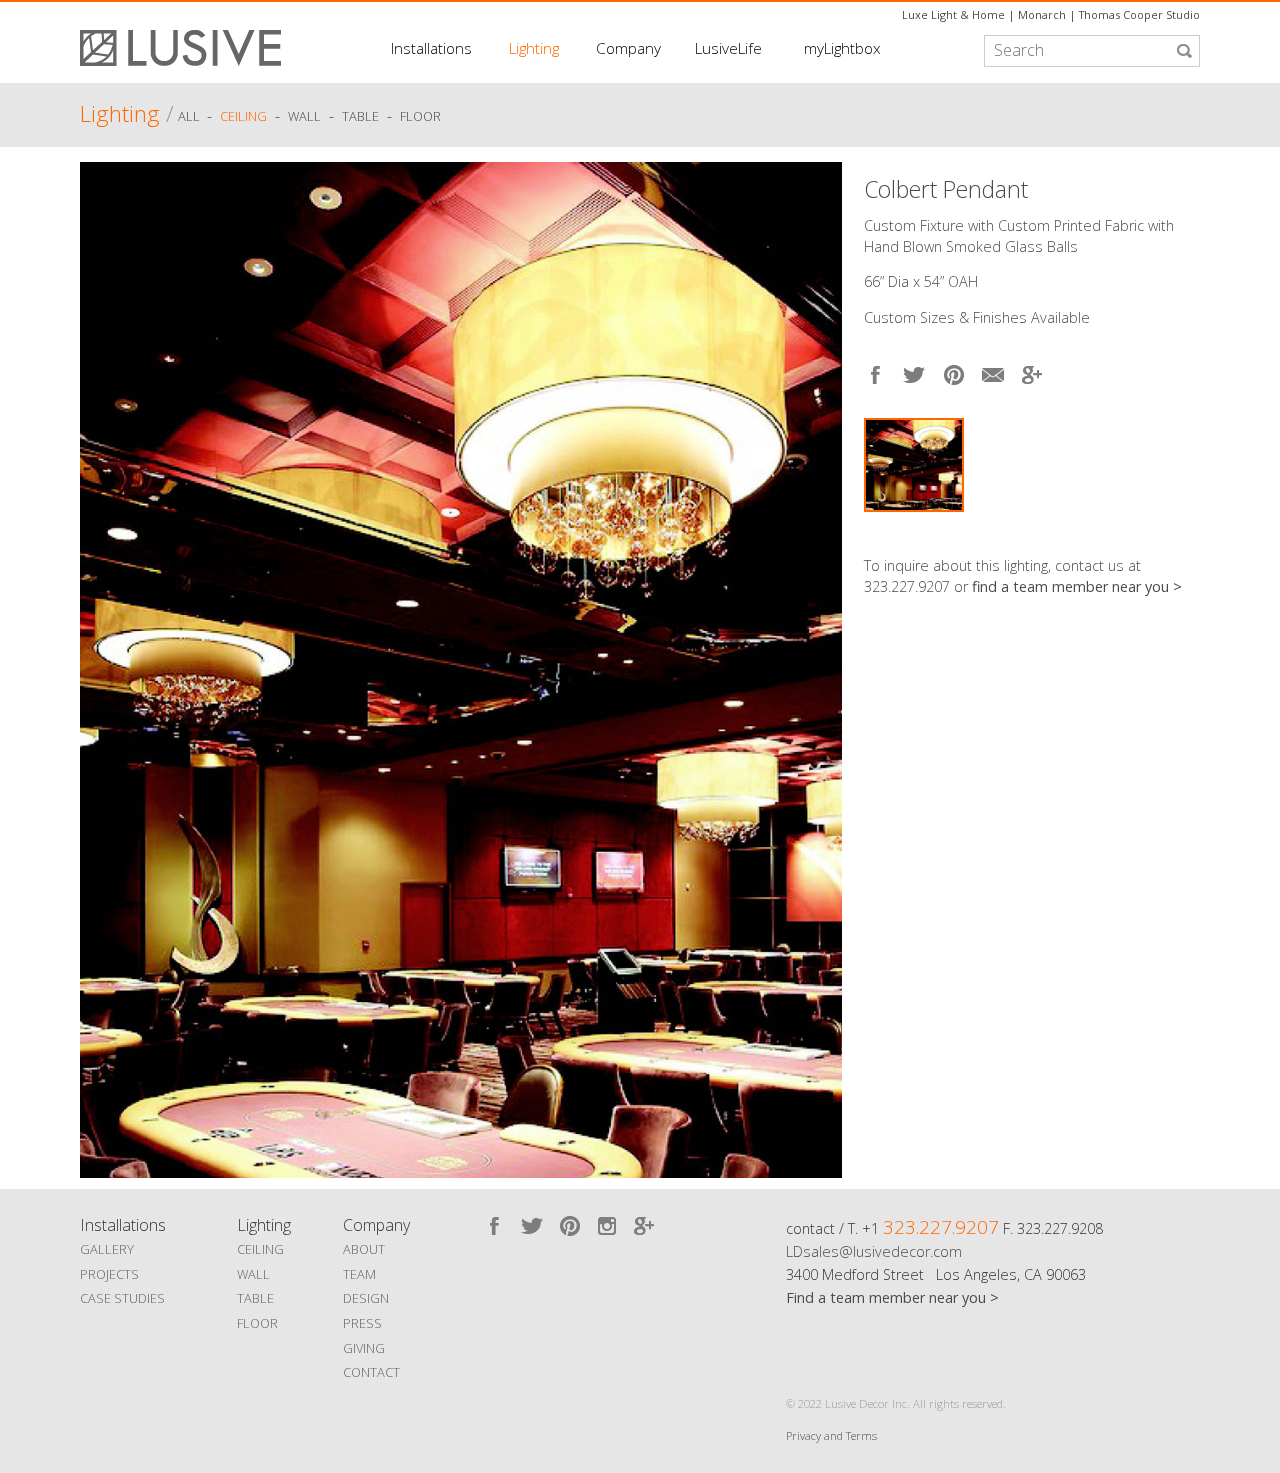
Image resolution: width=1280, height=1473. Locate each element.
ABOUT (364, 1249)
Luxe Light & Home (953, 14)
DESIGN (366, 1298)
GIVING (364, 1348)
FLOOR (257, 1323)
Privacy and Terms (831, 1435)
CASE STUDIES (122, 1298)
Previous (100, 665)
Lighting (534, 48)
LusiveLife (728, 48)
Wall (304, 117)
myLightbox (842, 48)
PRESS (362, 1323)
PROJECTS (109, 1274)
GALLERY (107, 1249)
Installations (431, 48)
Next (1185, 531)
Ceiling (243, 117)
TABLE (255, 1298)
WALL (253, 1274)
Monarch (1042, 14)
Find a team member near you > (892, 1297)
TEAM (359, 1274)
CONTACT (371, 1372)
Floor (420, 117)
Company (628, 48)
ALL (190, 117)
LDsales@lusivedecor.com (874, 1251)
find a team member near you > (1077, 586)
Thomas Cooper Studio (1139, 14)
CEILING (260, 1249)
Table (360, 117)
